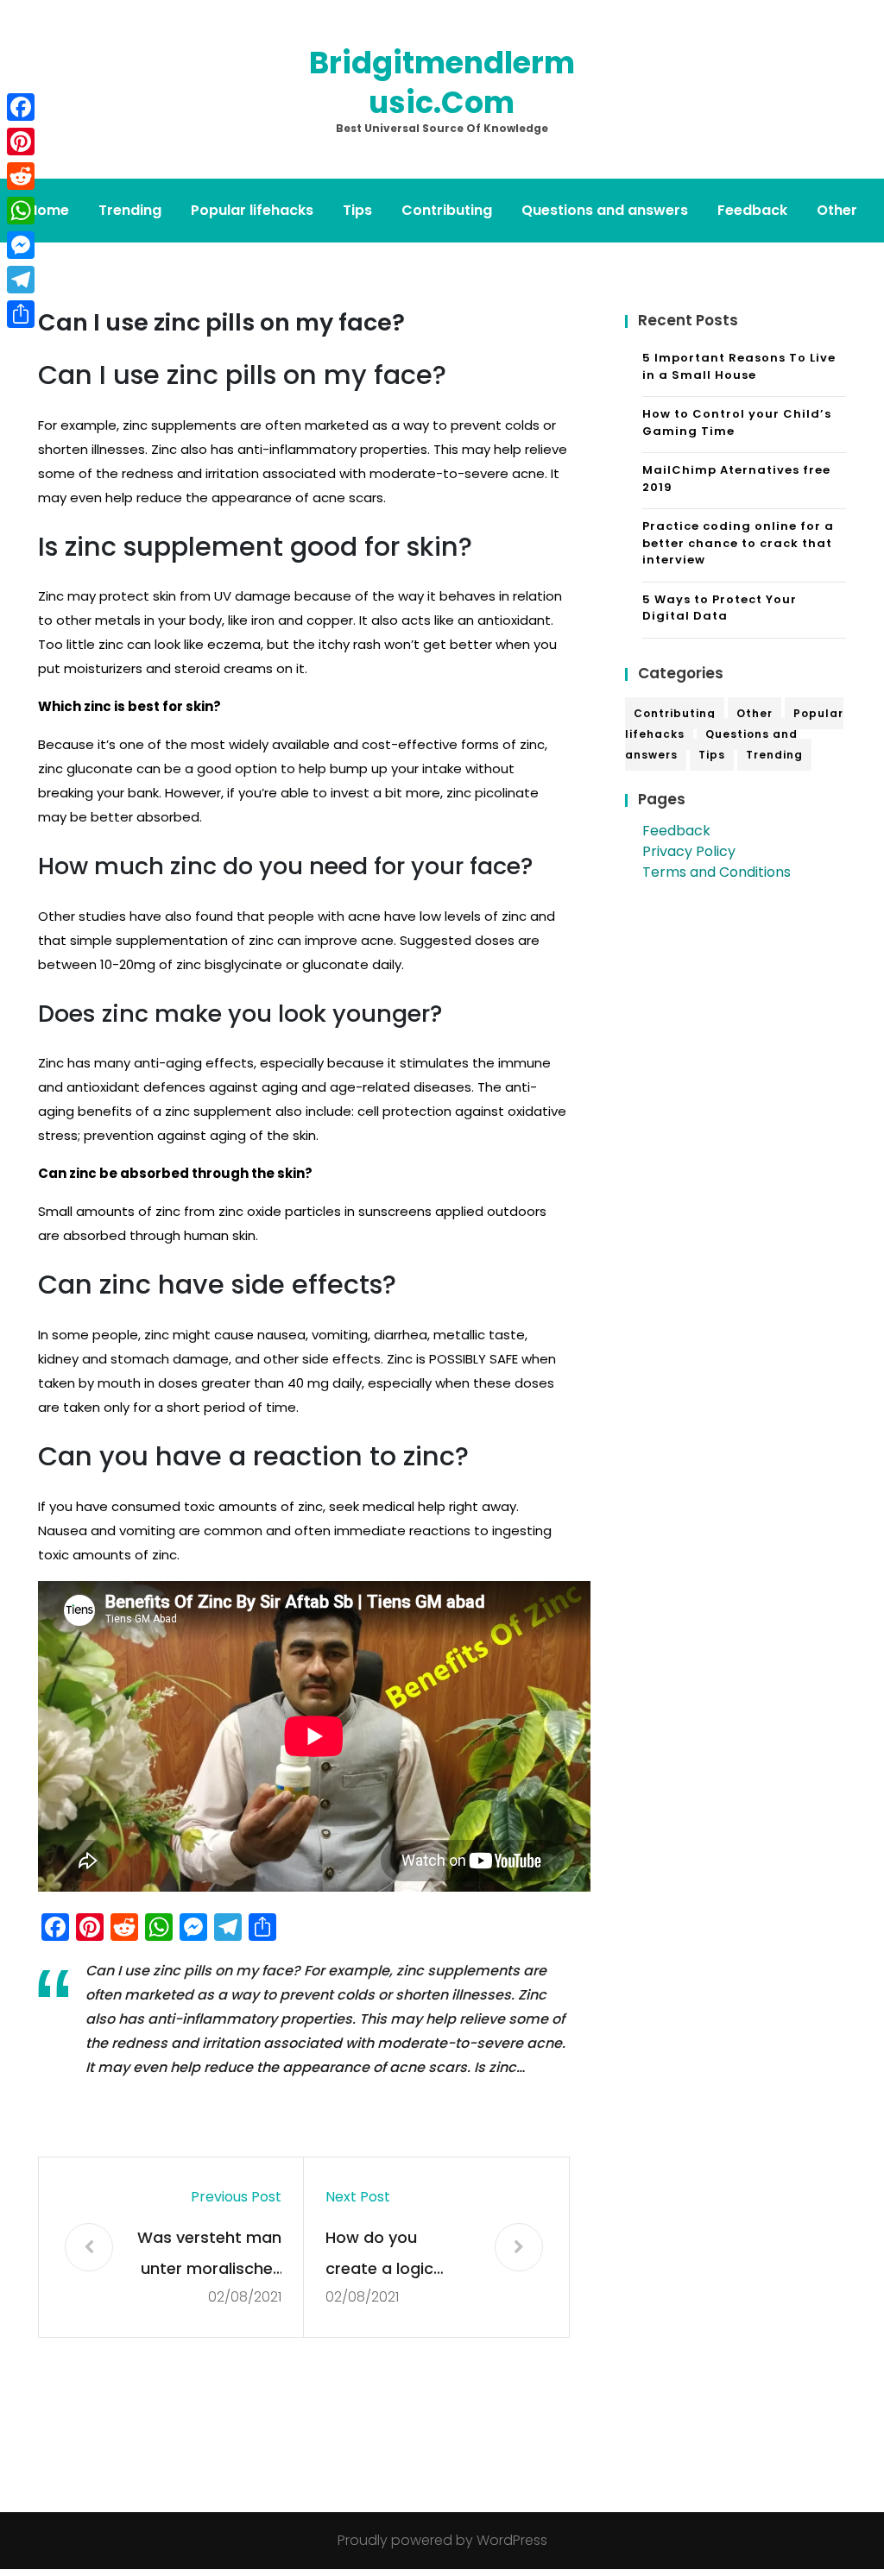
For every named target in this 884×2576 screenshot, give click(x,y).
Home (48, 210)
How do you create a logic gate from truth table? (387, 2255)
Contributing (447, 210)
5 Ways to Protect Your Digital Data (720, 608)
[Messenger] (21, 245)
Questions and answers (605, 210)
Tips (357, 210)
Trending (130, 210)
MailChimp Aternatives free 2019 (736, 479)
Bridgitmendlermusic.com (442, 82)
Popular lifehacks (252, 210)
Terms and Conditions (717, 872)
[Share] (21, 314)
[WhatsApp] (21, 211)
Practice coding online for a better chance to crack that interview (738, 543)
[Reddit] (21, 176)
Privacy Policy (689, 851)
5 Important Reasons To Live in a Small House (739, 366)
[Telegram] (21, 280)
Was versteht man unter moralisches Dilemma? (209, 2255)
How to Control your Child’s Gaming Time (737, 422)
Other (837, 210)
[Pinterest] (21, 142)
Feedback (752, 210)
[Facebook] (21, 107)
